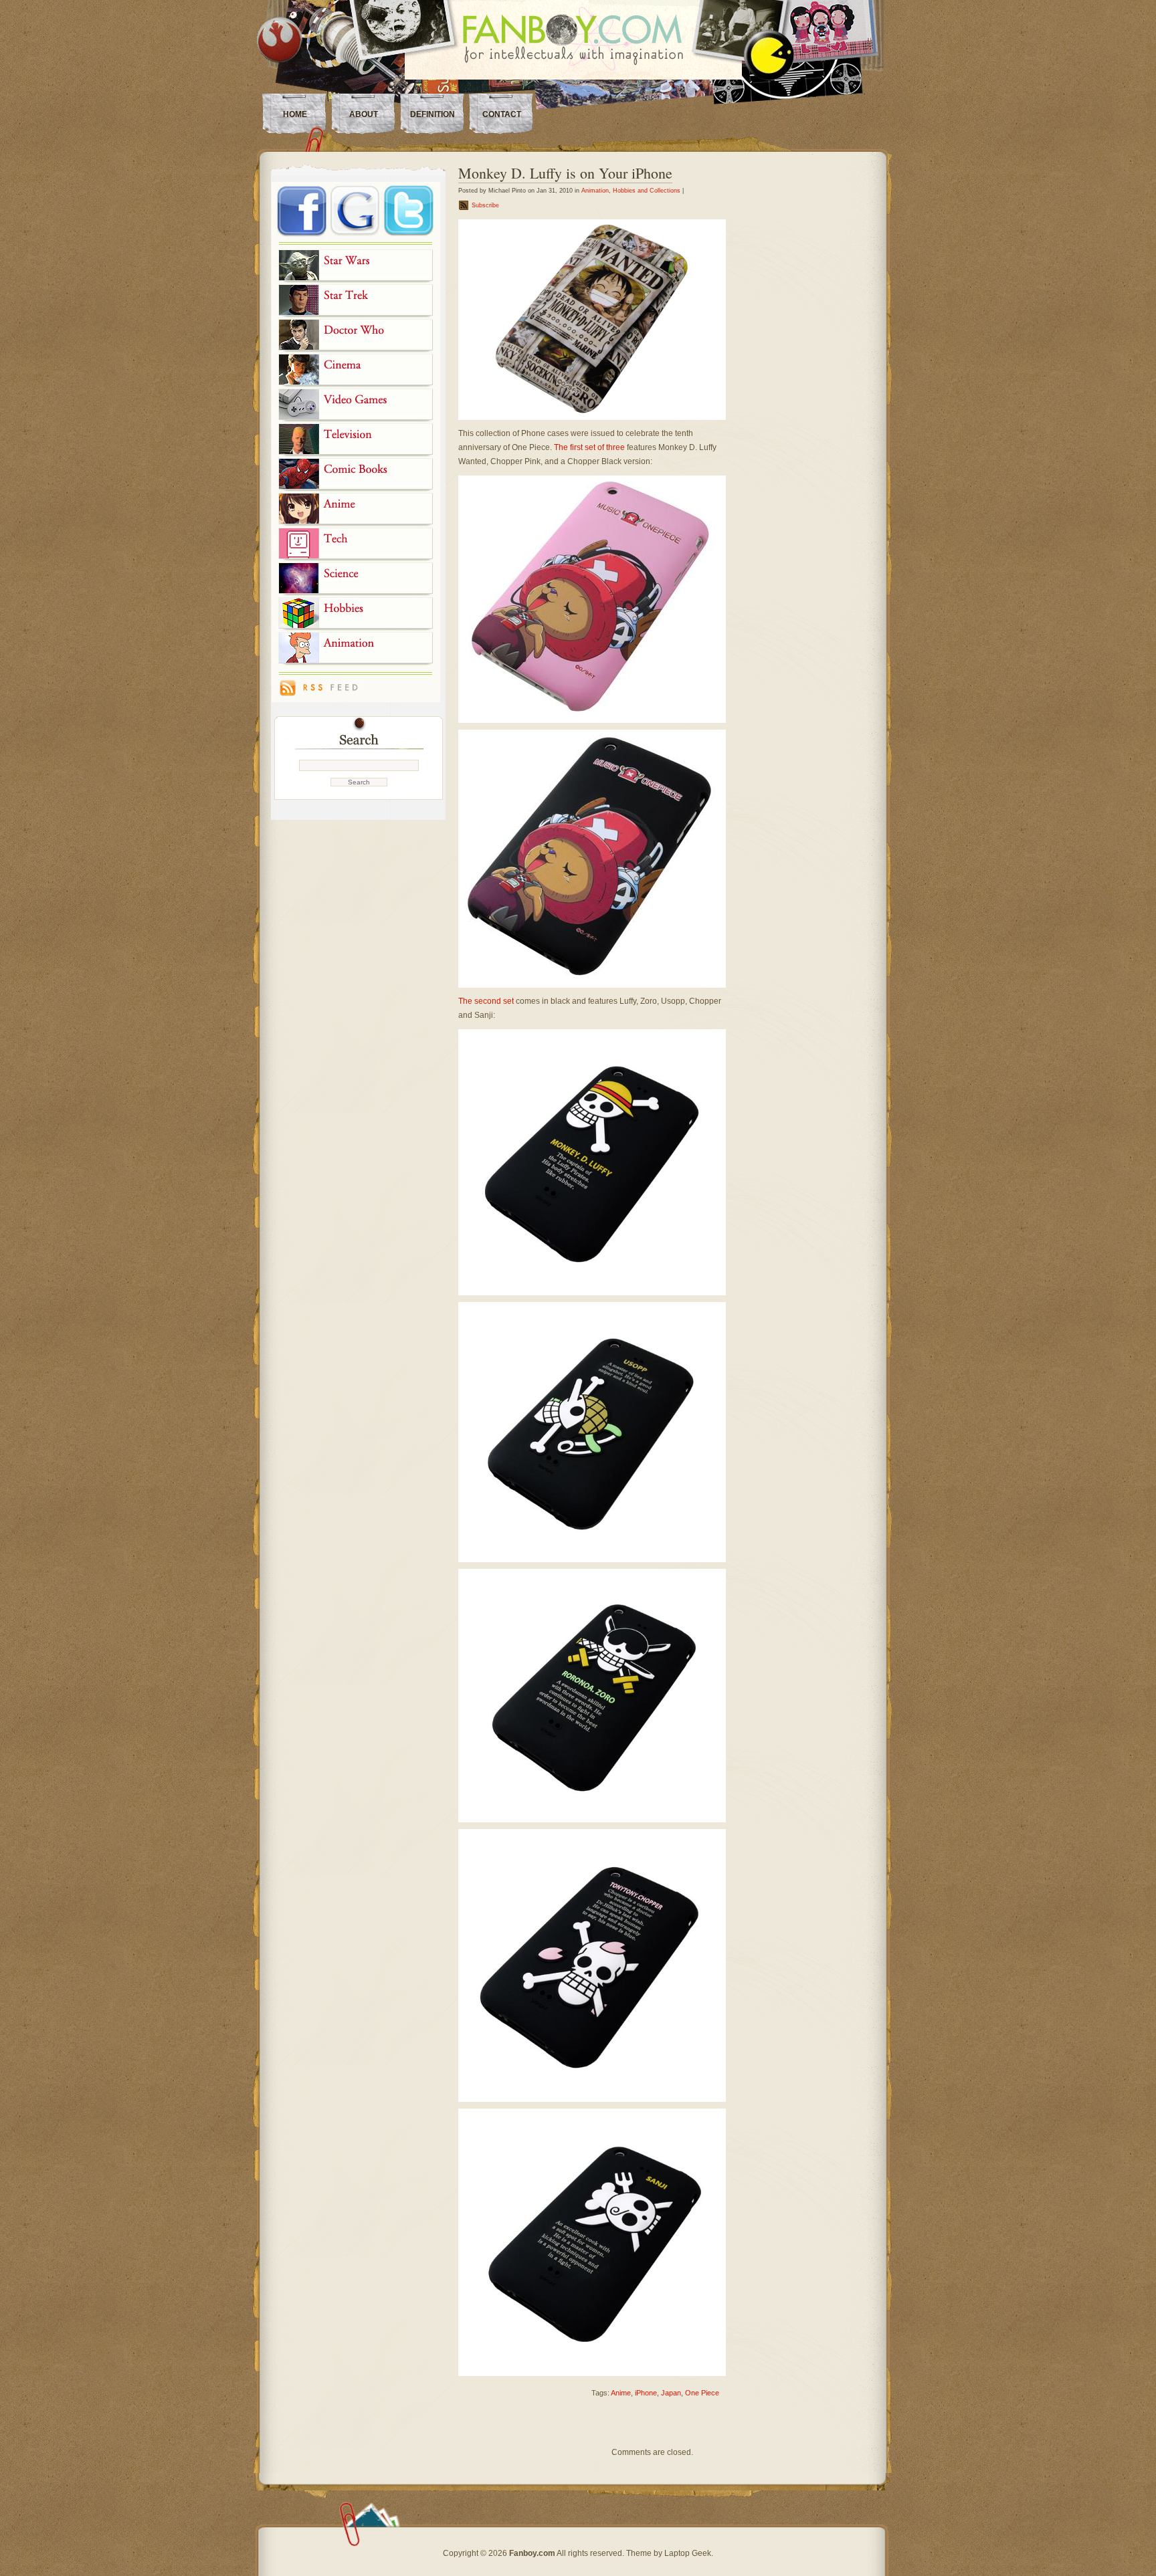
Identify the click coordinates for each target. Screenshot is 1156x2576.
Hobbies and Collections (647, 191)
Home (295, 114)
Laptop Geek (688, 2553)
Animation (595, 191)
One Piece (702, 2393)
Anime (621, 2393)
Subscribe (485, 205)
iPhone (646, 2393)
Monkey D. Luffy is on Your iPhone (565, 173)
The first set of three (589, 447)
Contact (502, 114)
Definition (432, 114)
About (364, 114)
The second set (486, 1001)
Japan (671, 2393)
